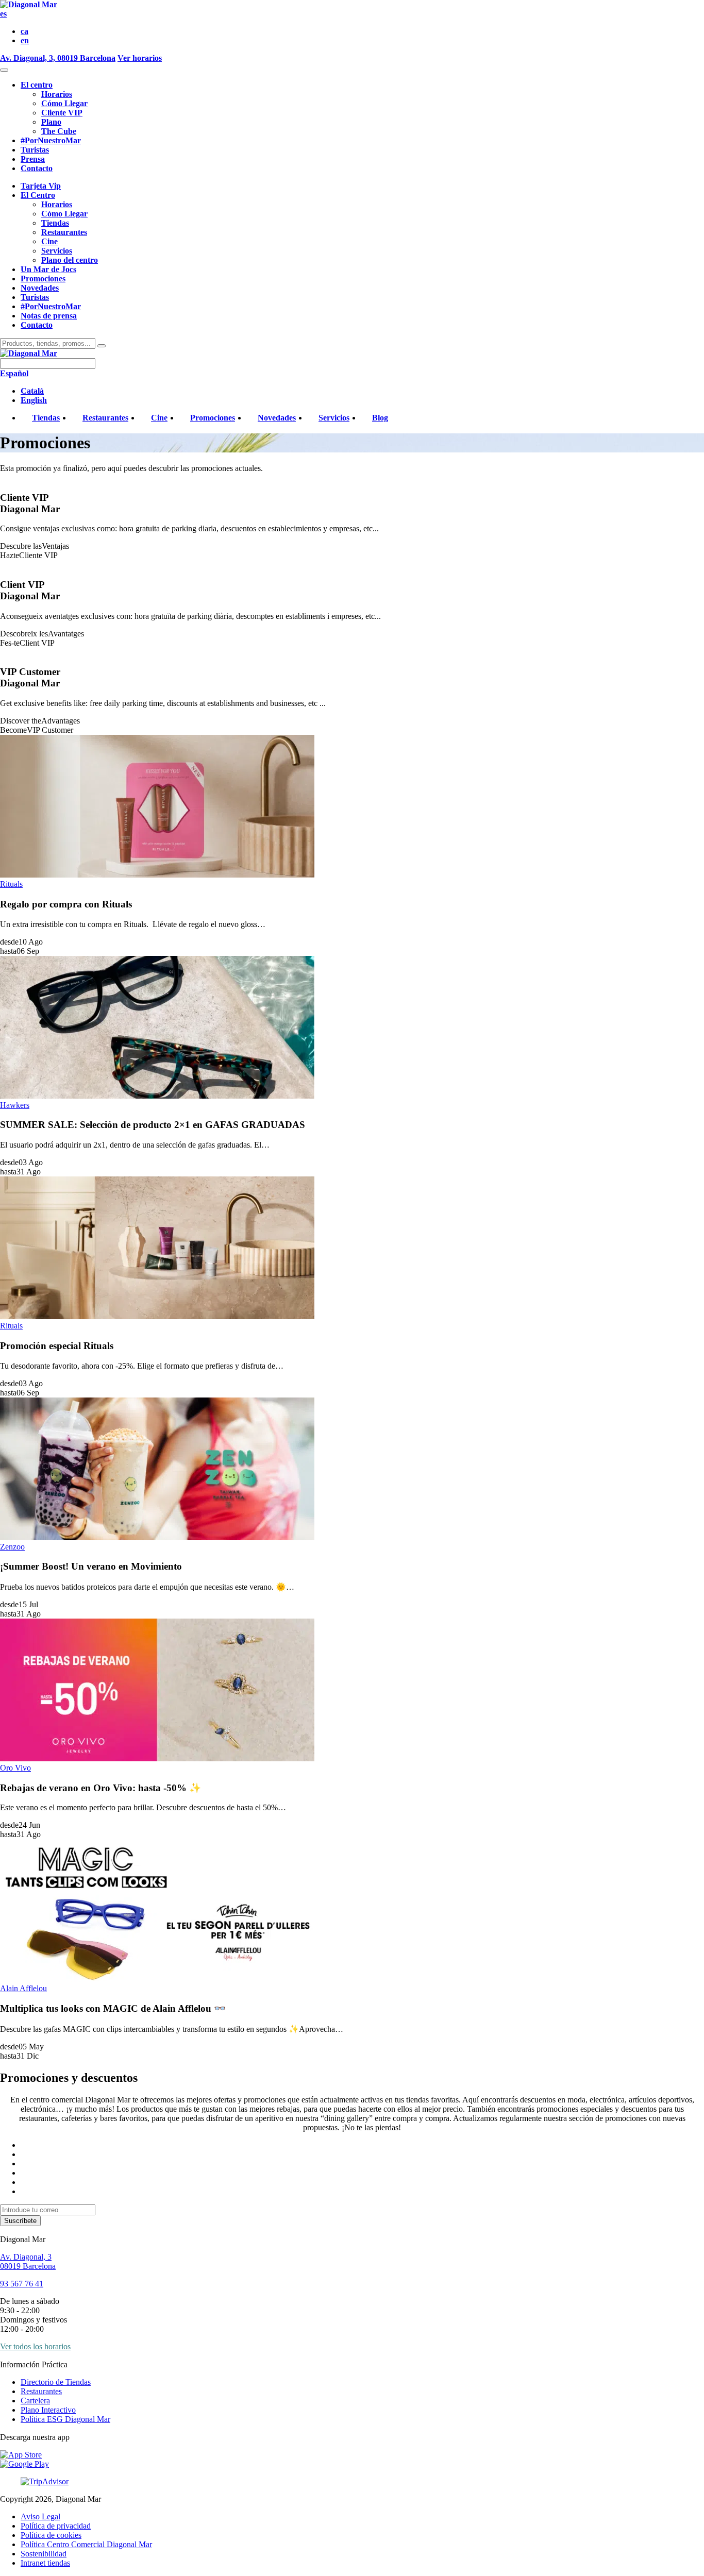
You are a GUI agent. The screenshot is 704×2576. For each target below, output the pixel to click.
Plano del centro (70, 260)
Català (32, 391)
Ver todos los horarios (35, 2346)
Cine (49, 241)
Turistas (35, 150)
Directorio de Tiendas (56, 2382)
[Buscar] (102, 346)
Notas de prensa (49, 316)
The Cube (59, 131)
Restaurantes (64, 232)
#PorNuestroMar (51, 140)
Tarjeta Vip (41, 186)
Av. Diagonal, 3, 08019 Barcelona (58, 58)
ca (24, 31)
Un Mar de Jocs (48, 269)
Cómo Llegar (64, 103)
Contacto (37, 168)
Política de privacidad (56, 2526)
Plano (51, 122)
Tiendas (55, 223)
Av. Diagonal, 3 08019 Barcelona (28, 2261)
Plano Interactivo (48, 2410)
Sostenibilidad (44, 2554)
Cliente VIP (62, 113)
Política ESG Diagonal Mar (65, 2419)
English (34, 400)
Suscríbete (20, 2221)
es (3, 14)
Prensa (33, 159)
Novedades (40, 288)
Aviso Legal (40, 2516)
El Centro (38, 195)
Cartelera (35, 2401)
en (25, 40)
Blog (380, 418)
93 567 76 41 (22, 2284)
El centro (37, 85)
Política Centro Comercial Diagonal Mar (86, 2544)
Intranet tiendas (45, 2563)
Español (14, 373)
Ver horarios (140, 58)
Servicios (57, 251)
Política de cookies (51, 2535)
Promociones (43, 279)
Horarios (57, 94)
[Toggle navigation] (4, 70)
